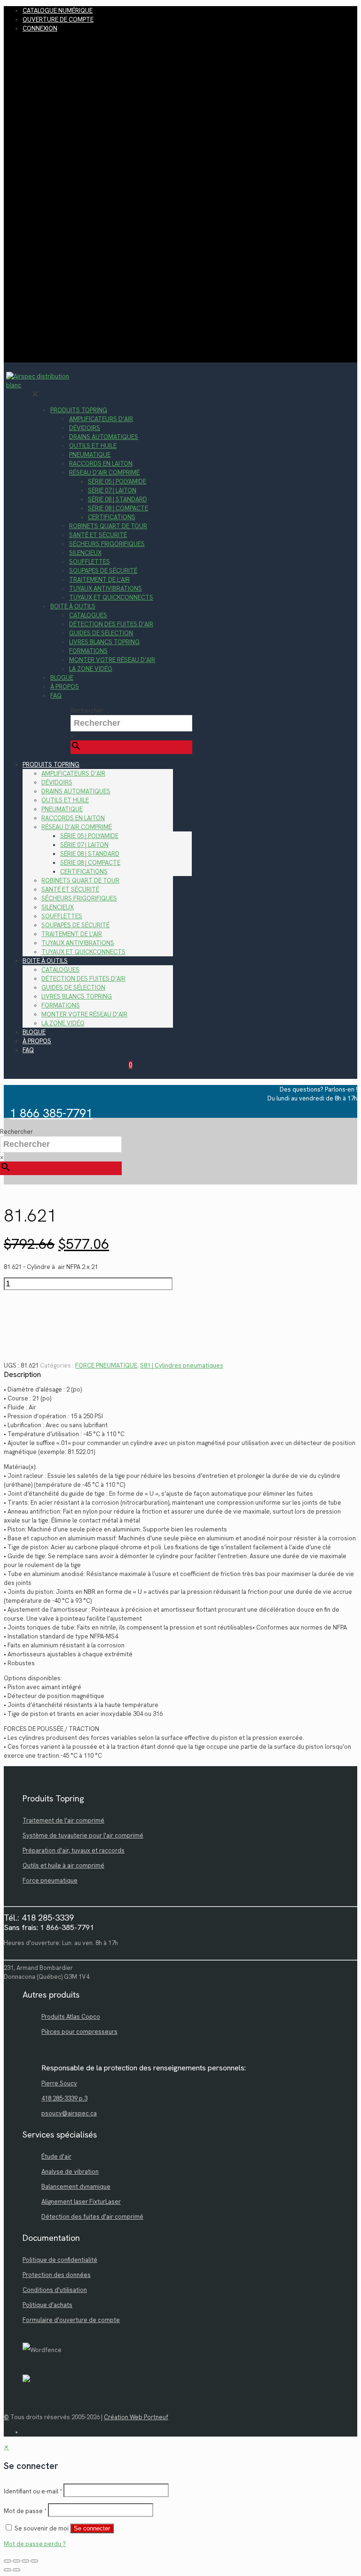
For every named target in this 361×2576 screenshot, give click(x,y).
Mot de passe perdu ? (35, 2544)
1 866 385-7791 (51, 1113)
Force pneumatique (50, 1880)
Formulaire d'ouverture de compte (71, 2320)
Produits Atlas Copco (71, 2017)
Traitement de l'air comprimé (63, 1820)
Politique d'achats (47, 2305)
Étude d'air (56, 2157)
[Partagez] (25, 2561)
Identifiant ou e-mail (33, 2491)
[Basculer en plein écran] (16, 2561)
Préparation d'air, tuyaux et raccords (74, 1850)
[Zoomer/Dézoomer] (8, 2561)
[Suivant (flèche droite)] (16, 2570)
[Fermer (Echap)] (34, 2561)
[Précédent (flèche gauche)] (8, 2570)
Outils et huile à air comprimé (63, 1865)
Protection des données (57, 2275)
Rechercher (87, 711)
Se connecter (92, 2528)
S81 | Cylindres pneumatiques (182, 1365)
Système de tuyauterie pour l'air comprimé (83, 1835)
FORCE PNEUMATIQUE (106, 1365)
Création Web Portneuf (136, 2417)
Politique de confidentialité (60, 2260)
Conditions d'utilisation (55, 2290)
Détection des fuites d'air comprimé (92, 2217)
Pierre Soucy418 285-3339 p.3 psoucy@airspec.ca (69, 2098)
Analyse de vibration (70, 2172)
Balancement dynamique (76, 2187)
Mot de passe (25, 2511)
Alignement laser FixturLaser (81, 2202)
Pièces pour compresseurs (79, 2032)
